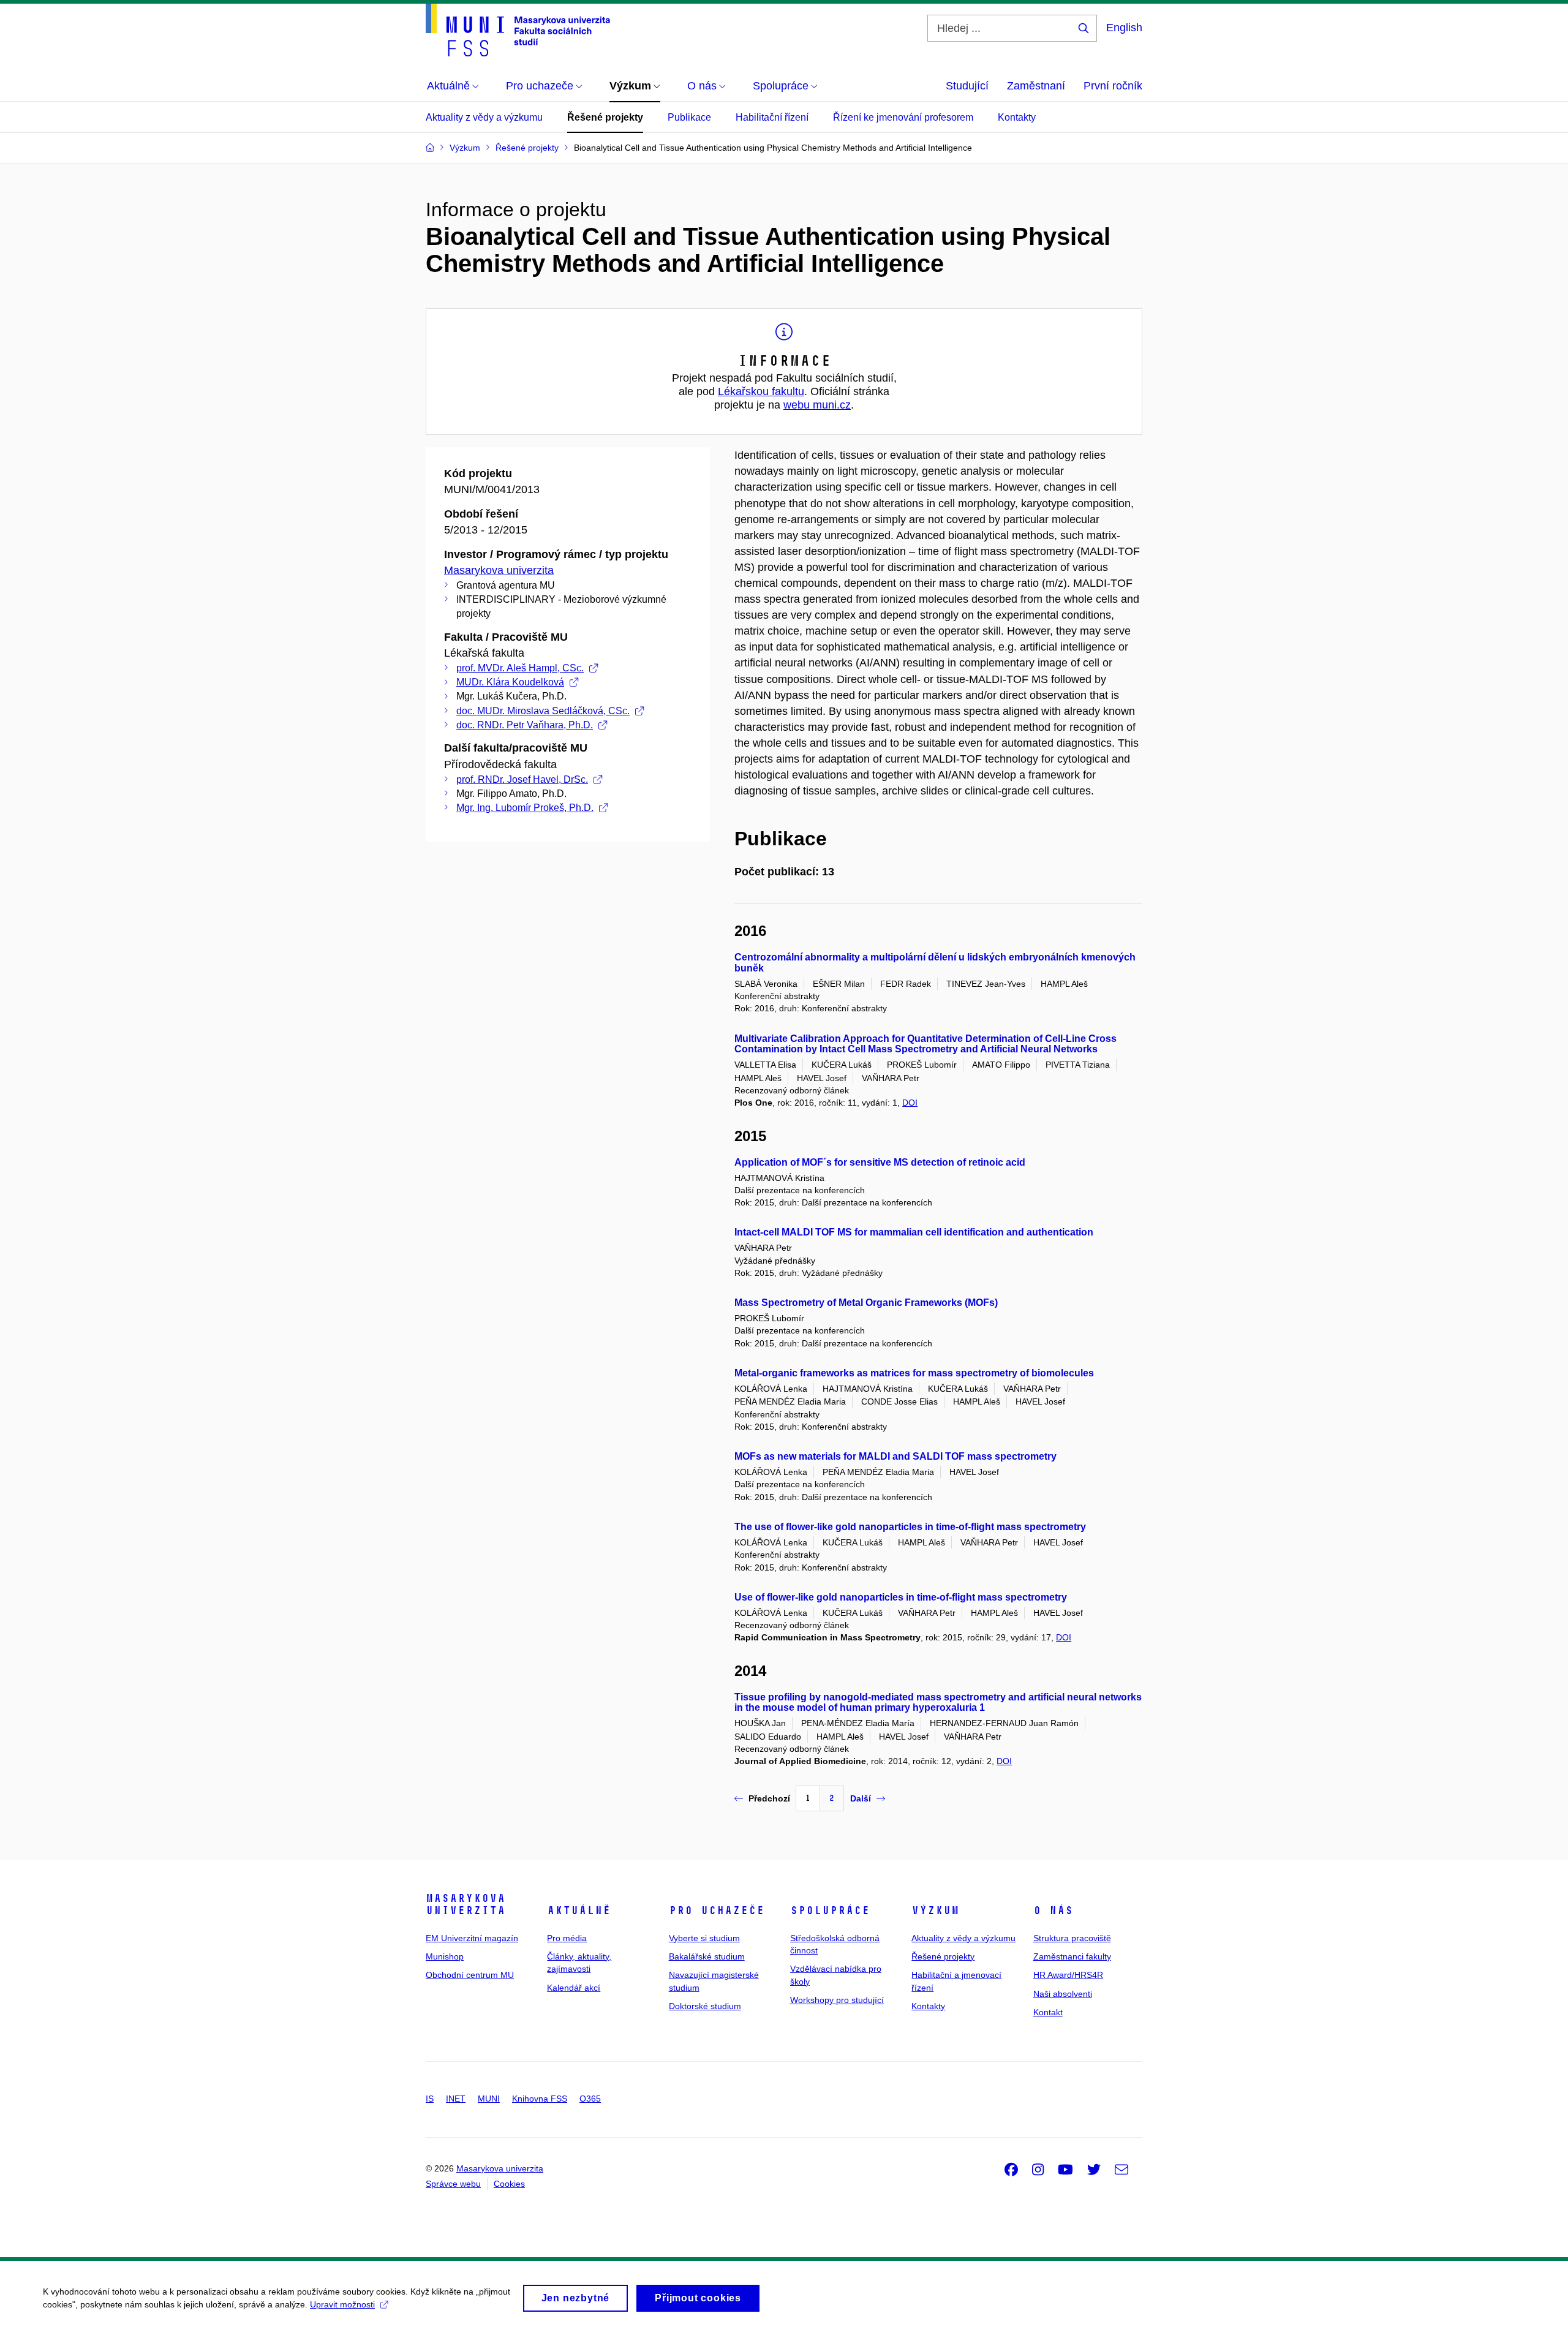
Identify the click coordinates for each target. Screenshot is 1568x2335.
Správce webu (453, 2184)
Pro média (567, 1938)
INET (456, 2099)
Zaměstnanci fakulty (1072, 1956)
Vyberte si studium (704, 1938)
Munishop (445, 1956)
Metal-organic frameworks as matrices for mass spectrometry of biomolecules (914, 1373)
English (1124, 28)
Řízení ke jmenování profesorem (903, 117)
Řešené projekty (605, 117)
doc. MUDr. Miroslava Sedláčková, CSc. (543, 711)
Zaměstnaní (1036, 86)
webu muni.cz (817, 405)
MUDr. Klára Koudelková (510, 682)
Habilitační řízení (772, 117)
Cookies (509, 2184)
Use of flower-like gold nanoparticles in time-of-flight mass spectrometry (901, 1597)
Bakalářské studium (707, 1956)
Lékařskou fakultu (761, 391)
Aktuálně (579, 1911)
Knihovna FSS (540, 2099)
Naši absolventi (1063, 1994)
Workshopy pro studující (837, 2000)
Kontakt (1048, 2012)
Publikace (689, 117)
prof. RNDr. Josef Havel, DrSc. (522, 779)
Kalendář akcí (574, 1988)
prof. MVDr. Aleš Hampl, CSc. (520, 668)
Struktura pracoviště (1072, 1938)
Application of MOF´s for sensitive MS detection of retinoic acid (880, 1162)
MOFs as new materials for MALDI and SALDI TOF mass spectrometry (895, 1456)
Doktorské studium (705, 2006)
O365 (590, 2099)
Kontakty (1017, 117)
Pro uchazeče (717, 1911)
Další (861, 1798)
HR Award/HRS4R (1068, 1975)
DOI (910, 1103)
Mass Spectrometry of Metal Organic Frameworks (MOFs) (866, 1303)
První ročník (1113, 86)
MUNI (489, 2099)
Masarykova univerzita (499, 570)
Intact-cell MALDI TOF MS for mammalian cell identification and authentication (914, 1232)
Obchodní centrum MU (470, 1975)
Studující (967, 86)
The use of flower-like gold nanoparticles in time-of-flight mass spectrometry (910, 1527)
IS (430, 2099)
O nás (1053, 1911)
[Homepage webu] (518, 30)
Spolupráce (830, 1911)
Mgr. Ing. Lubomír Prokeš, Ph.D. (525, 808)
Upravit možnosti (342, 2304)
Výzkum (935, 1911)
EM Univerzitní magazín (472, 1938)
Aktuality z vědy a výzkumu (484, 117)
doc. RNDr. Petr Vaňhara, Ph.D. (525, 725)
